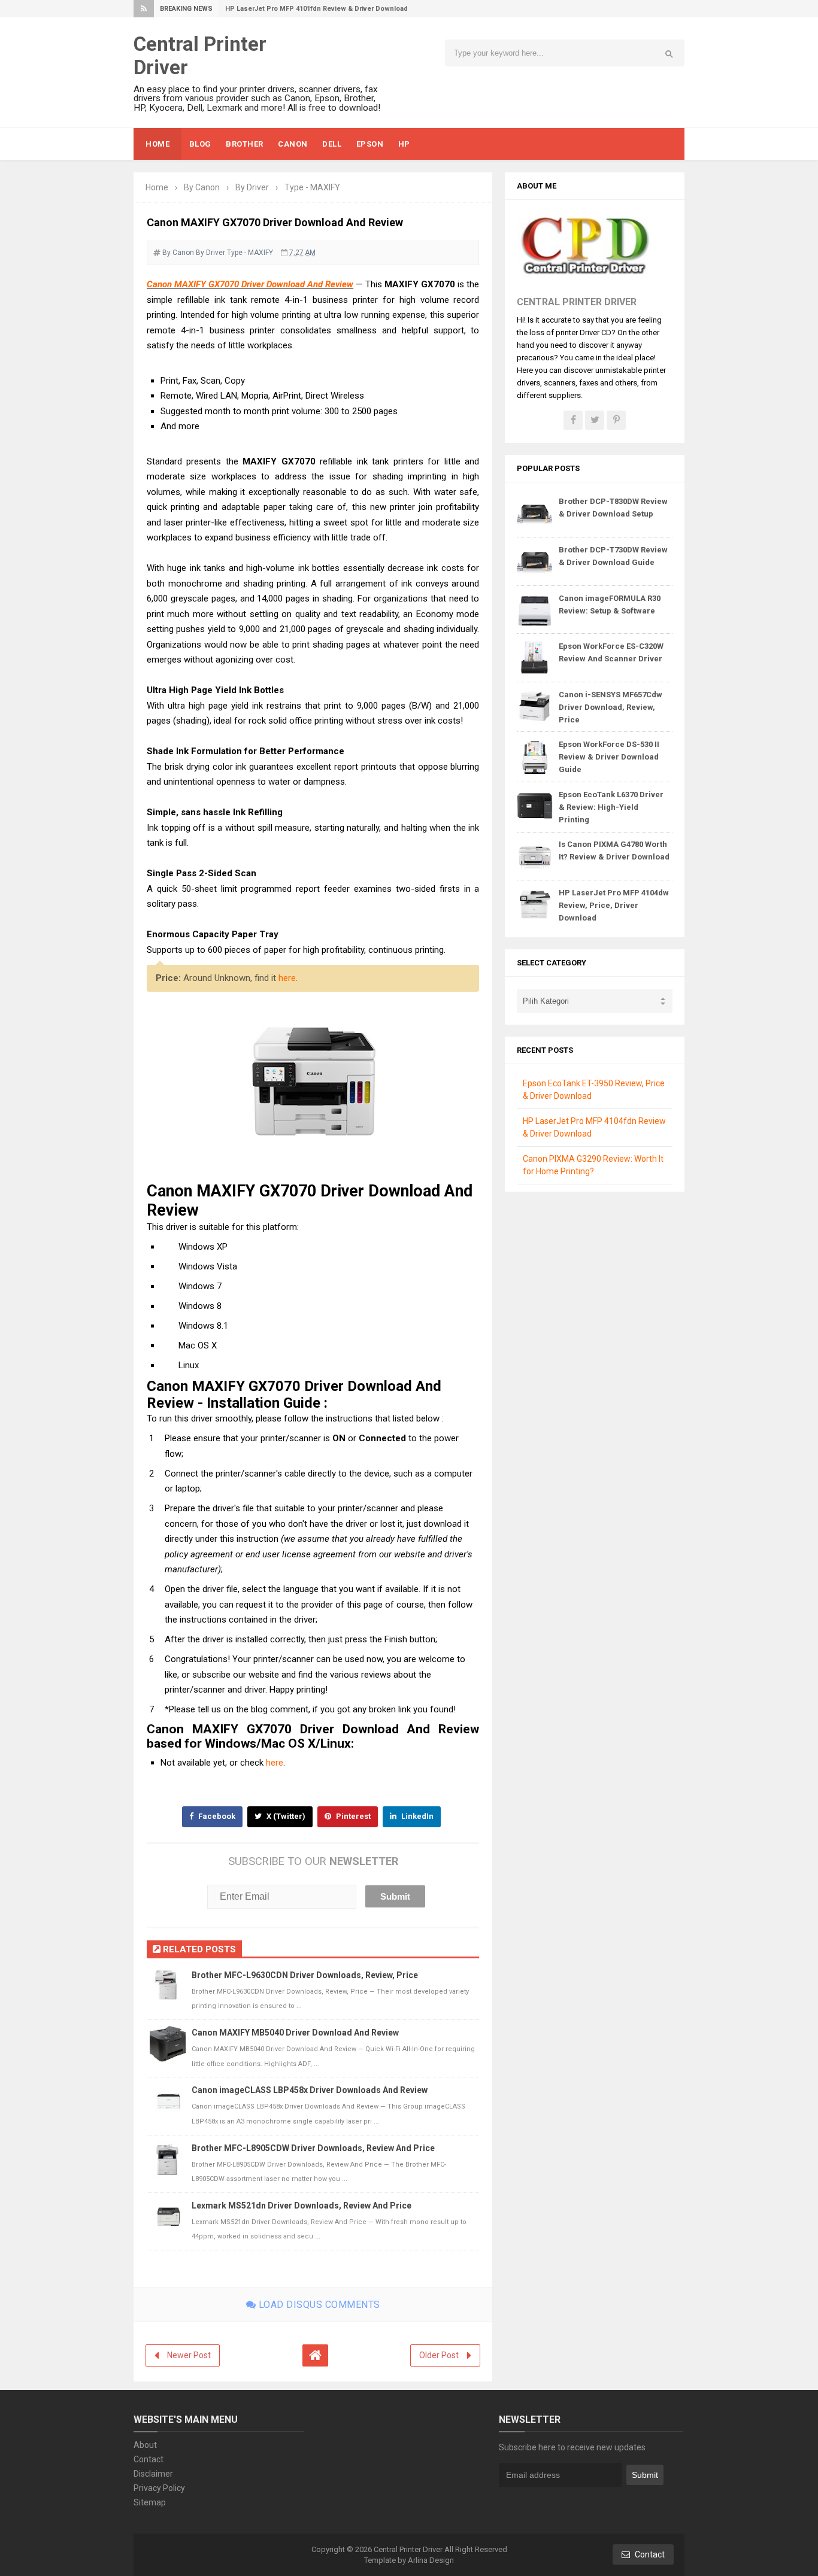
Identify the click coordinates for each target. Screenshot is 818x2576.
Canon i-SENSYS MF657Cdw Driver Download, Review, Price (611, 707)
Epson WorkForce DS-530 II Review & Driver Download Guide (609, 757)
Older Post (439, 2355)
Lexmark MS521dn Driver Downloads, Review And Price (302, 2206)
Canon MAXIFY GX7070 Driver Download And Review (250, 284)
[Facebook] (573, 420)
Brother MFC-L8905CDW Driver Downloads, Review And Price (313, 2148)
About (145, 2445)
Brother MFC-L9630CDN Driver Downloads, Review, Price (305, 1975)
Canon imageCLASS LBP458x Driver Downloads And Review (310, 2090)
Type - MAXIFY (250, 253)
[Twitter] (595, 420)
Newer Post (189, 2355)
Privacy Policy (159, 2488)
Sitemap (150, 2502)
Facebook (216, 1816)
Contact (149, 2459)
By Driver (210, 253)
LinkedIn (416, 1816)
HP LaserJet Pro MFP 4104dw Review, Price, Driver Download (614, 905)
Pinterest (352, 1816)
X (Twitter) (285, 1816)
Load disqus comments (318, 2305)
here (287, 978)
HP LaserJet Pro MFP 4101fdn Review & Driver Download (316, 9)
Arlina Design (431, 2560)
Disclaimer (153, 2474)
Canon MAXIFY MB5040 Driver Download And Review (295, 2033)
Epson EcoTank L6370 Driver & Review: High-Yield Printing (611, 807)
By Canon (178, 253)
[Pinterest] (616, 420)
